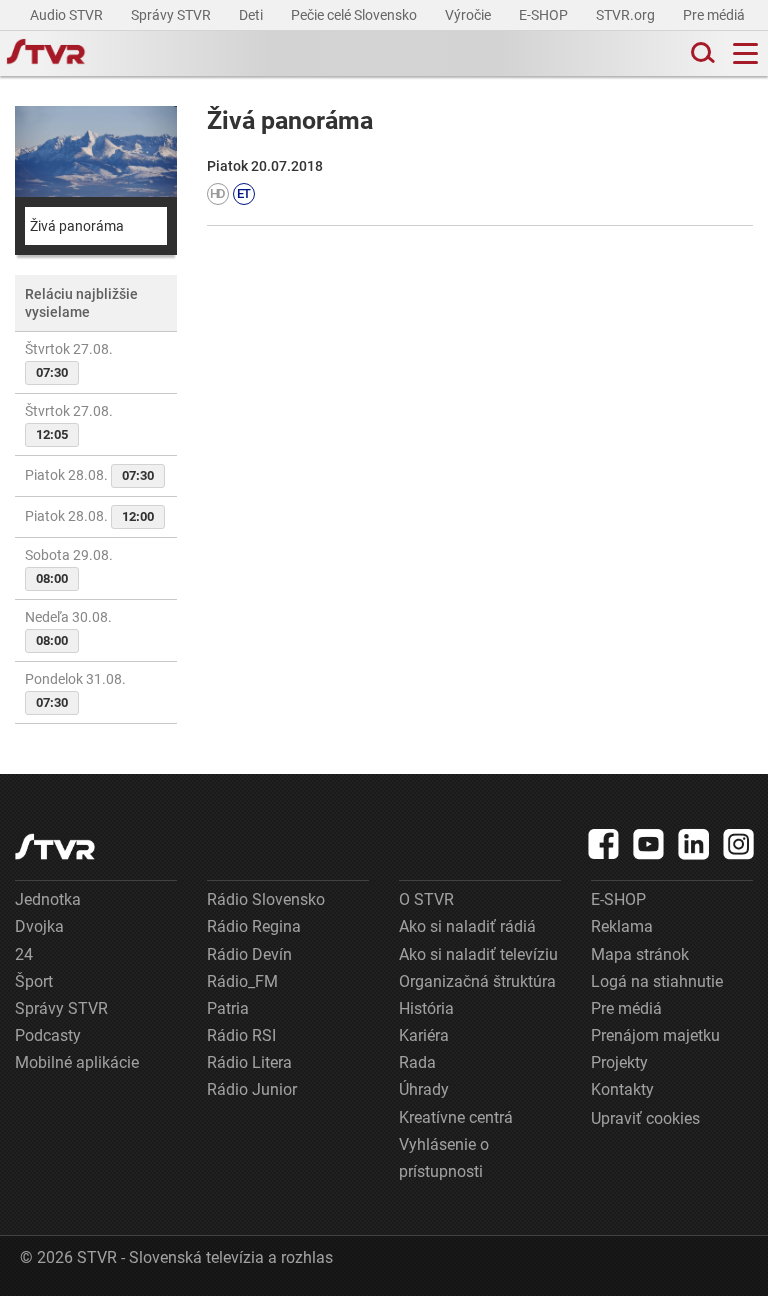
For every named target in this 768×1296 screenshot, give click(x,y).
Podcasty (48, 1035)
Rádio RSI (241, 1035)
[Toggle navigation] (745, 53)
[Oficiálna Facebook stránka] (604, 844)
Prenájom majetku (655, 1035)
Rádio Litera (249, 1062)
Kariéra (424, 1035)
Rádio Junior (252, 1089)
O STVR (426, 899)
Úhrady (424, 1089)
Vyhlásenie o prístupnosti (444, 1158)
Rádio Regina (254, 926)
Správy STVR (172, 15)
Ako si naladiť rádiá (467, 926)
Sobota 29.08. (69, 566)
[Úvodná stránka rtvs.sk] (46, 54)
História (426, 1008)
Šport (34, 981)
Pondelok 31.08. (75, 690)
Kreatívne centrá (456, 1117)
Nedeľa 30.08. (68, 628)
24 (24, 954)
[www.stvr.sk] (55, 846)
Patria (228, 1008)
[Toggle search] (701, 53)
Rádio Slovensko (266, 899)
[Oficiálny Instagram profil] (739, 844)
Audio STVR (68, 15)
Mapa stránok (640, 954)
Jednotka (48, 899)
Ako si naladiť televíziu (478, 954)
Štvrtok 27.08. (69, 360)
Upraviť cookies (645, 1118)
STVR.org (627, 15)
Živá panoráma (77, 226)
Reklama (622, 926)
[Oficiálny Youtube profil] (649, 844)
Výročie (469, 15)
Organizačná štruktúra (477, 981)
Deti (252, 15)
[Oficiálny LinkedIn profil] (694, 844)
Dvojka (39, 926)
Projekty (619, 1062)
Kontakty (622, 1089)
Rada (417, 1062)
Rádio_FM (242, 981)
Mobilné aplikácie (77, 1062)
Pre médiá (715, 15)
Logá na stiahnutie (657, 981)
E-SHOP (545, 15)
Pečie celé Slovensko (355, 15)
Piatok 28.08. (89, 475)
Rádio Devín (249, 954)
